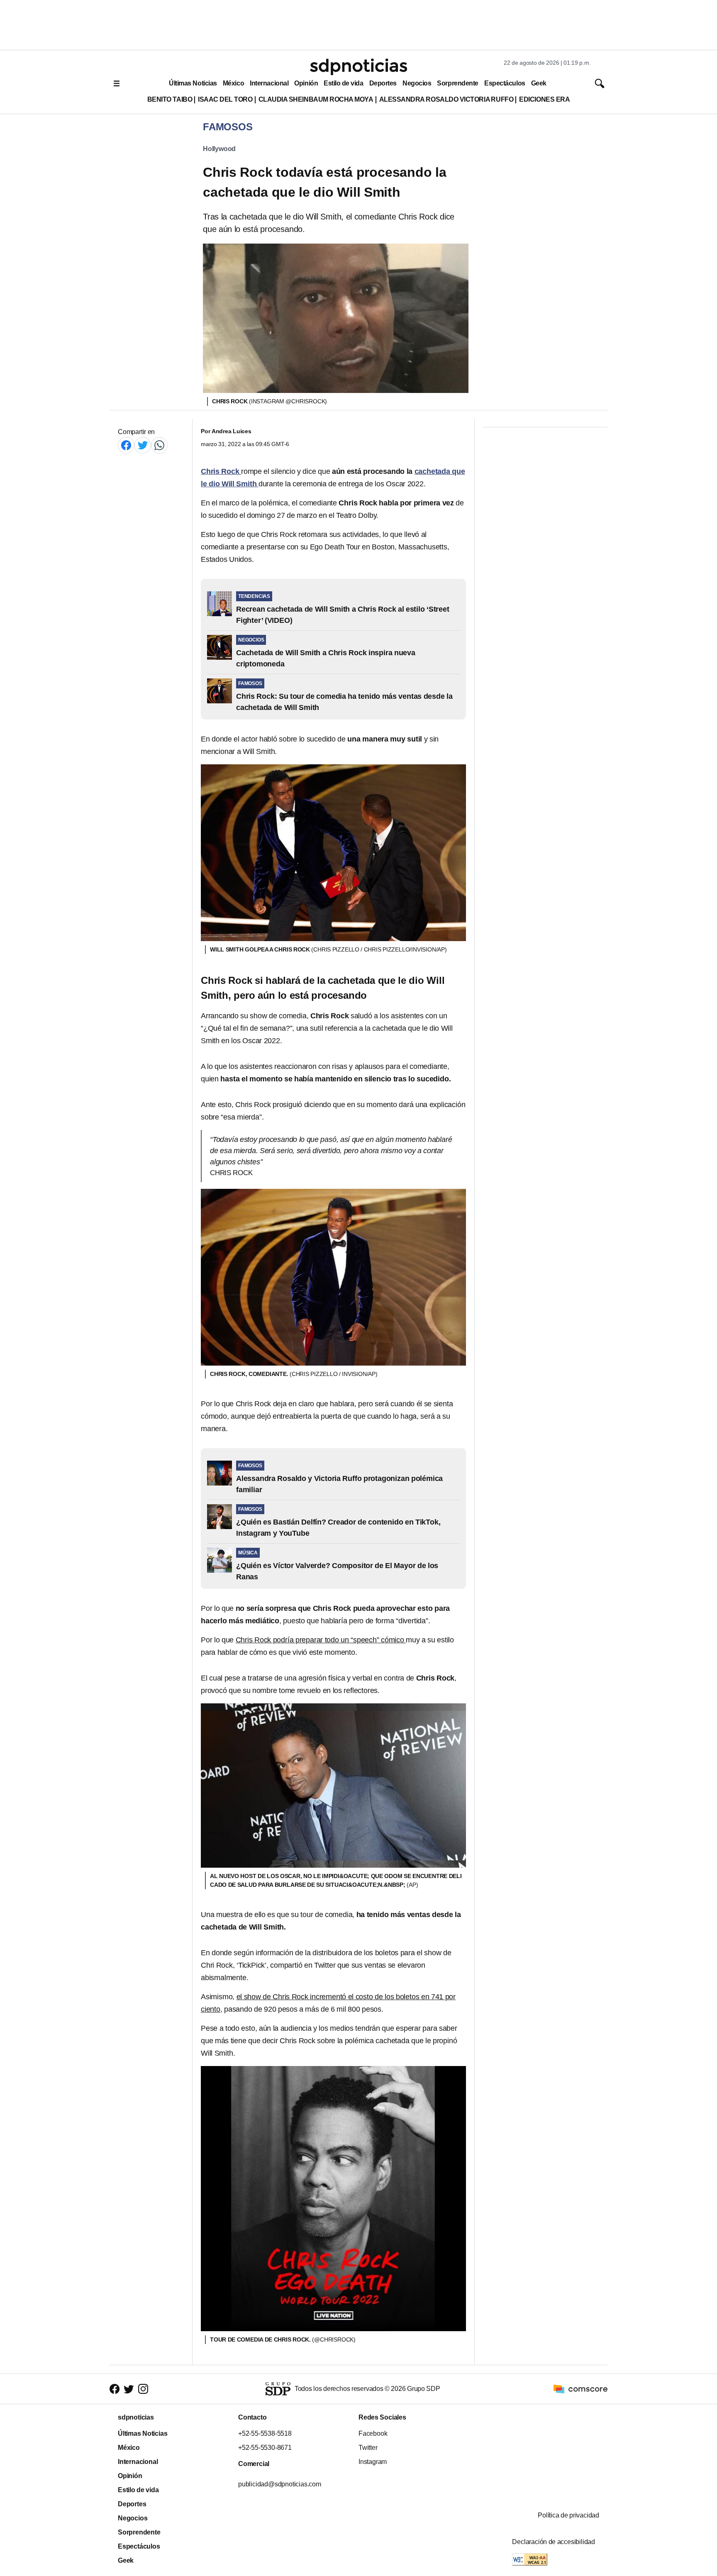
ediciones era (544, 99)
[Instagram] (143, 2389)
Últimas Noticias (193, 83)
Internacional (269, 83)
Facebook (373, 2433)
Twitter (368, 2448)
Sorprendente (458, 83)
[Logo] (358, 67)
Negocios (417, 83)
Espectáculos (505, 83)
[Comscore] (580, 2388)
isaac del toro (225, 99)
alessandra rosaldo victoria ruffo (446, 99)
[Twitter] (143, 445)
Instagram (373, 2462)
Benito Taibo (170, 99)
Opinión (306, 83)
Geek (539, 83)
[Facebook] (126, 445)
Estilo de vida (343, 83)
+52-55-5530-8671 (265, 2448)
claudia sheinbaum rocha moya (316, 99)
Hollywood (219, 149)
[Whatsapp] (159, 445)
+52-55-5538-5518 (265, 2433)
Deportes (383, 83)
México (233, 83)
